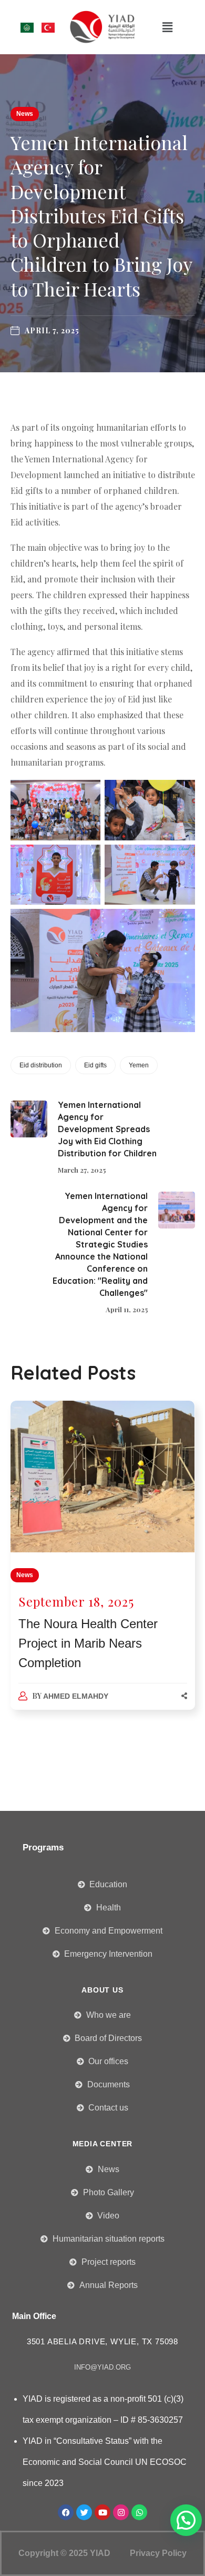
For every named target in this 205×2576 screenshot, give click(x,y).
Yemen (139, 1065)
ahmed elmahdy (76, 1696)
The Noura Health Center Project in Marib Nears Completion (88, 1643)
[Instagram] (121, 2512)
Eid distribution (41, 1065)
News (25, 114)
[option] (103, 1566)
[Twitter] (84, 2512)
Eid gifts (95, 1065)
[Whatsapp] (139, 2512)
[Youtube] (102, 2512)
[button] (168, 27)
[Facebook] (66, 2512)
